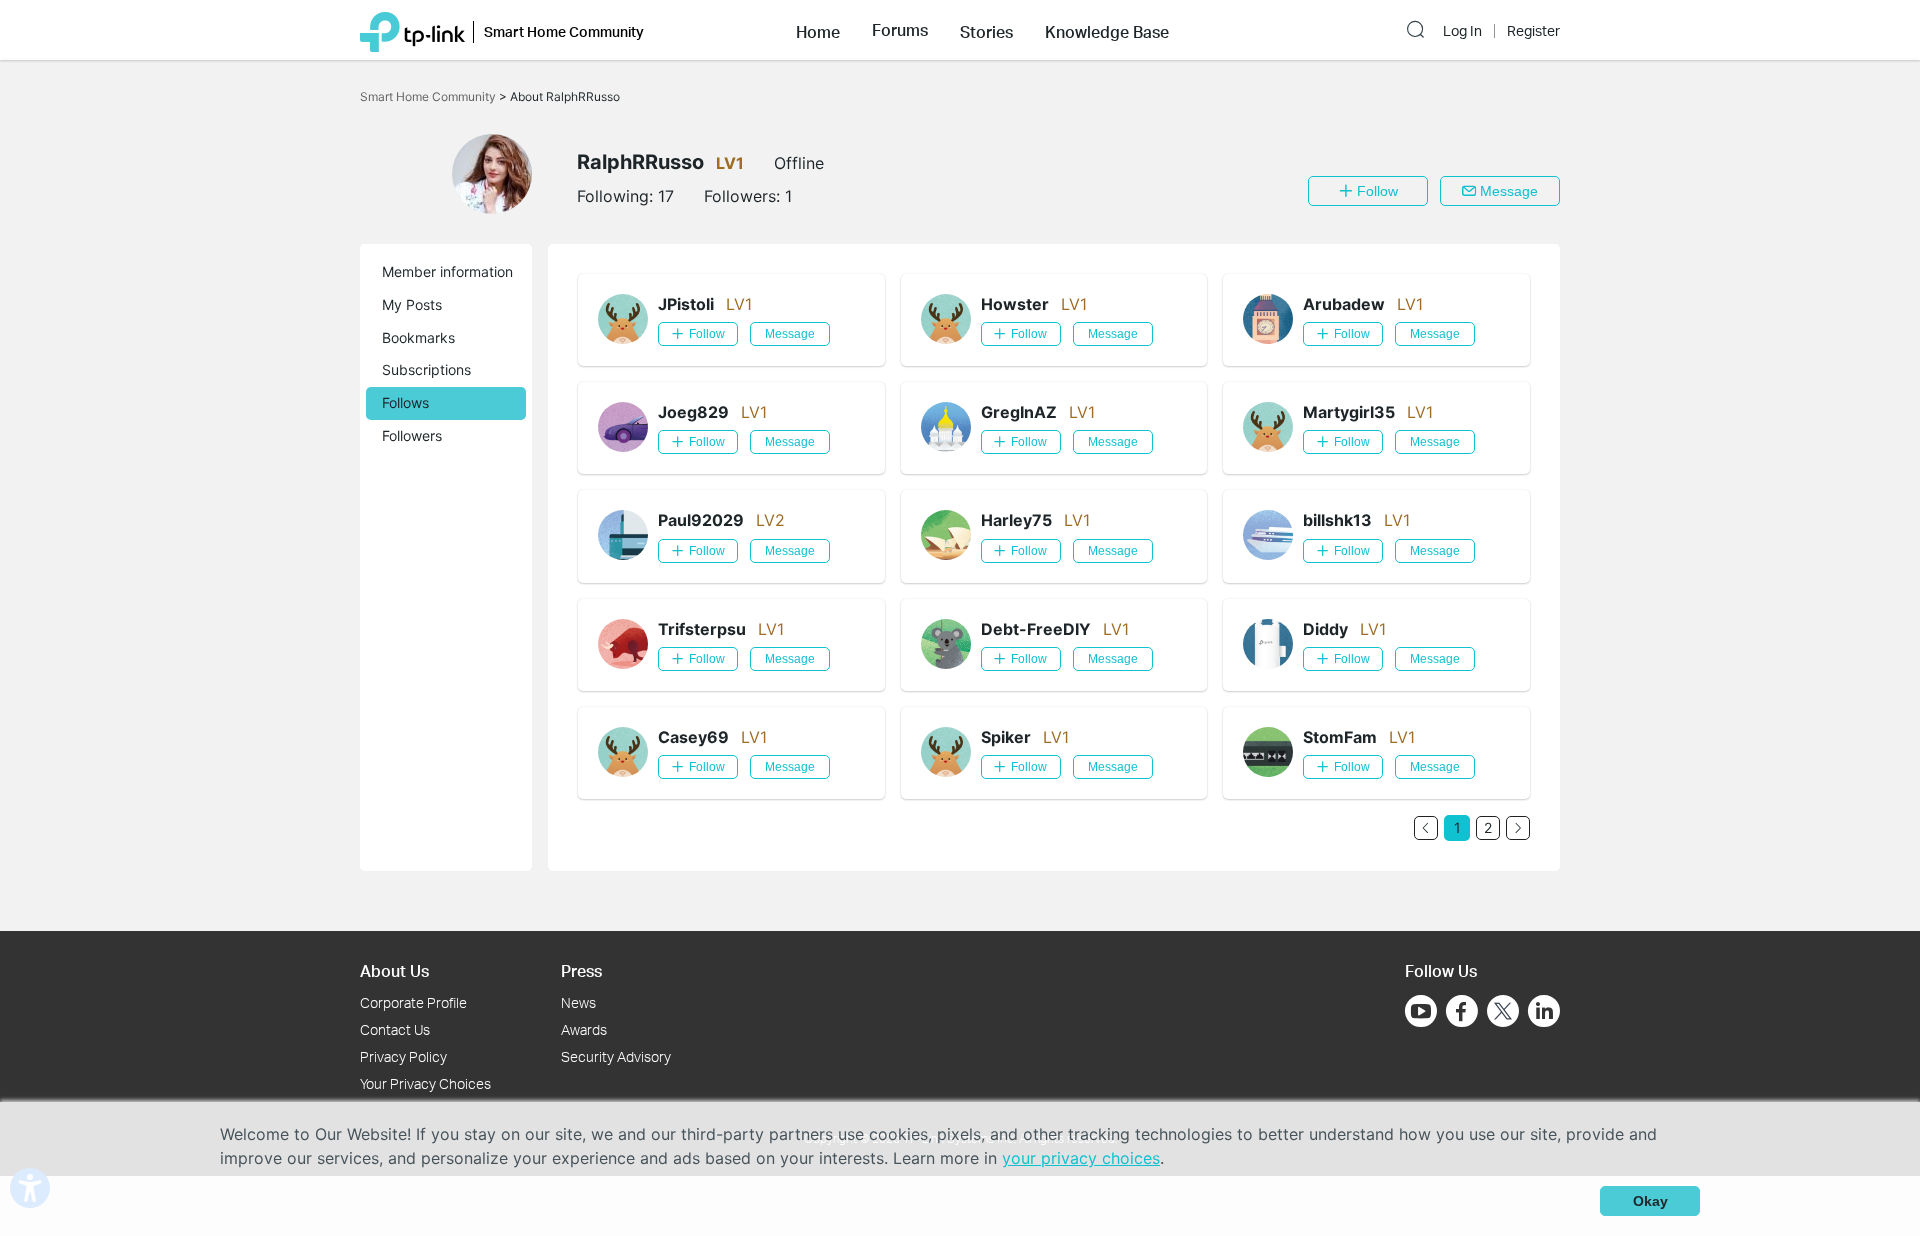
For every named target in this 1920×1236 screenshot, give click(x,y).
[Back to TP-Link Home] (412, 30)
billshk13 (1337, 520)
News (578, 1002)
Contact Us (395, 1029)
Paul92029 (701, 520)
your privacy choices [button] (1081, 1158)
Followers (412, 435)
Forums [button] (900, 30)
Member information (447, 271)
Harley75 (1016, 520)
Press (581, 970)
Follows (405, 402)
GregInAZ (1019, 412)
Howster (1015, 304)
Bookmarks (418, 337)
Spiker (1006, 737)
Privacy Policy (403, 1056)
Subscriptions (426, 369)
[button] (818, 30)
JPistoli (686, 304)
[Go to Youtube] (1421, 1011)
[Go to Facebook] (1462, 1011)
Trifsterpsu (702, 629)
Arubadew (1344, 304)
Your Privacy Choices (425, 1083)
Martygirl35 (1349, 412)
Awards (584, 1029)
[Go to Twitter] (1503, 1013)
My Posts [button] (412, 304)
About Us (394, 970)
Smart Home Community (429, 96)
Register (1533, 31)
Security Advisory (616, 1056)
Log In (1462, 31)
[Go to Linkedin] (1544, 1011)
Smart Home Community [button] (564, 31)
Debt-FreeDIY (1036, 629)
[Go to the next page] (1518, 828)
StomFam (1340, 737)
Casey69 (693, 737)
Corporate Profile (413, 1002)
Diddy (1325, 629)
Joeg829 (693, 412)
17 (666, 196)
